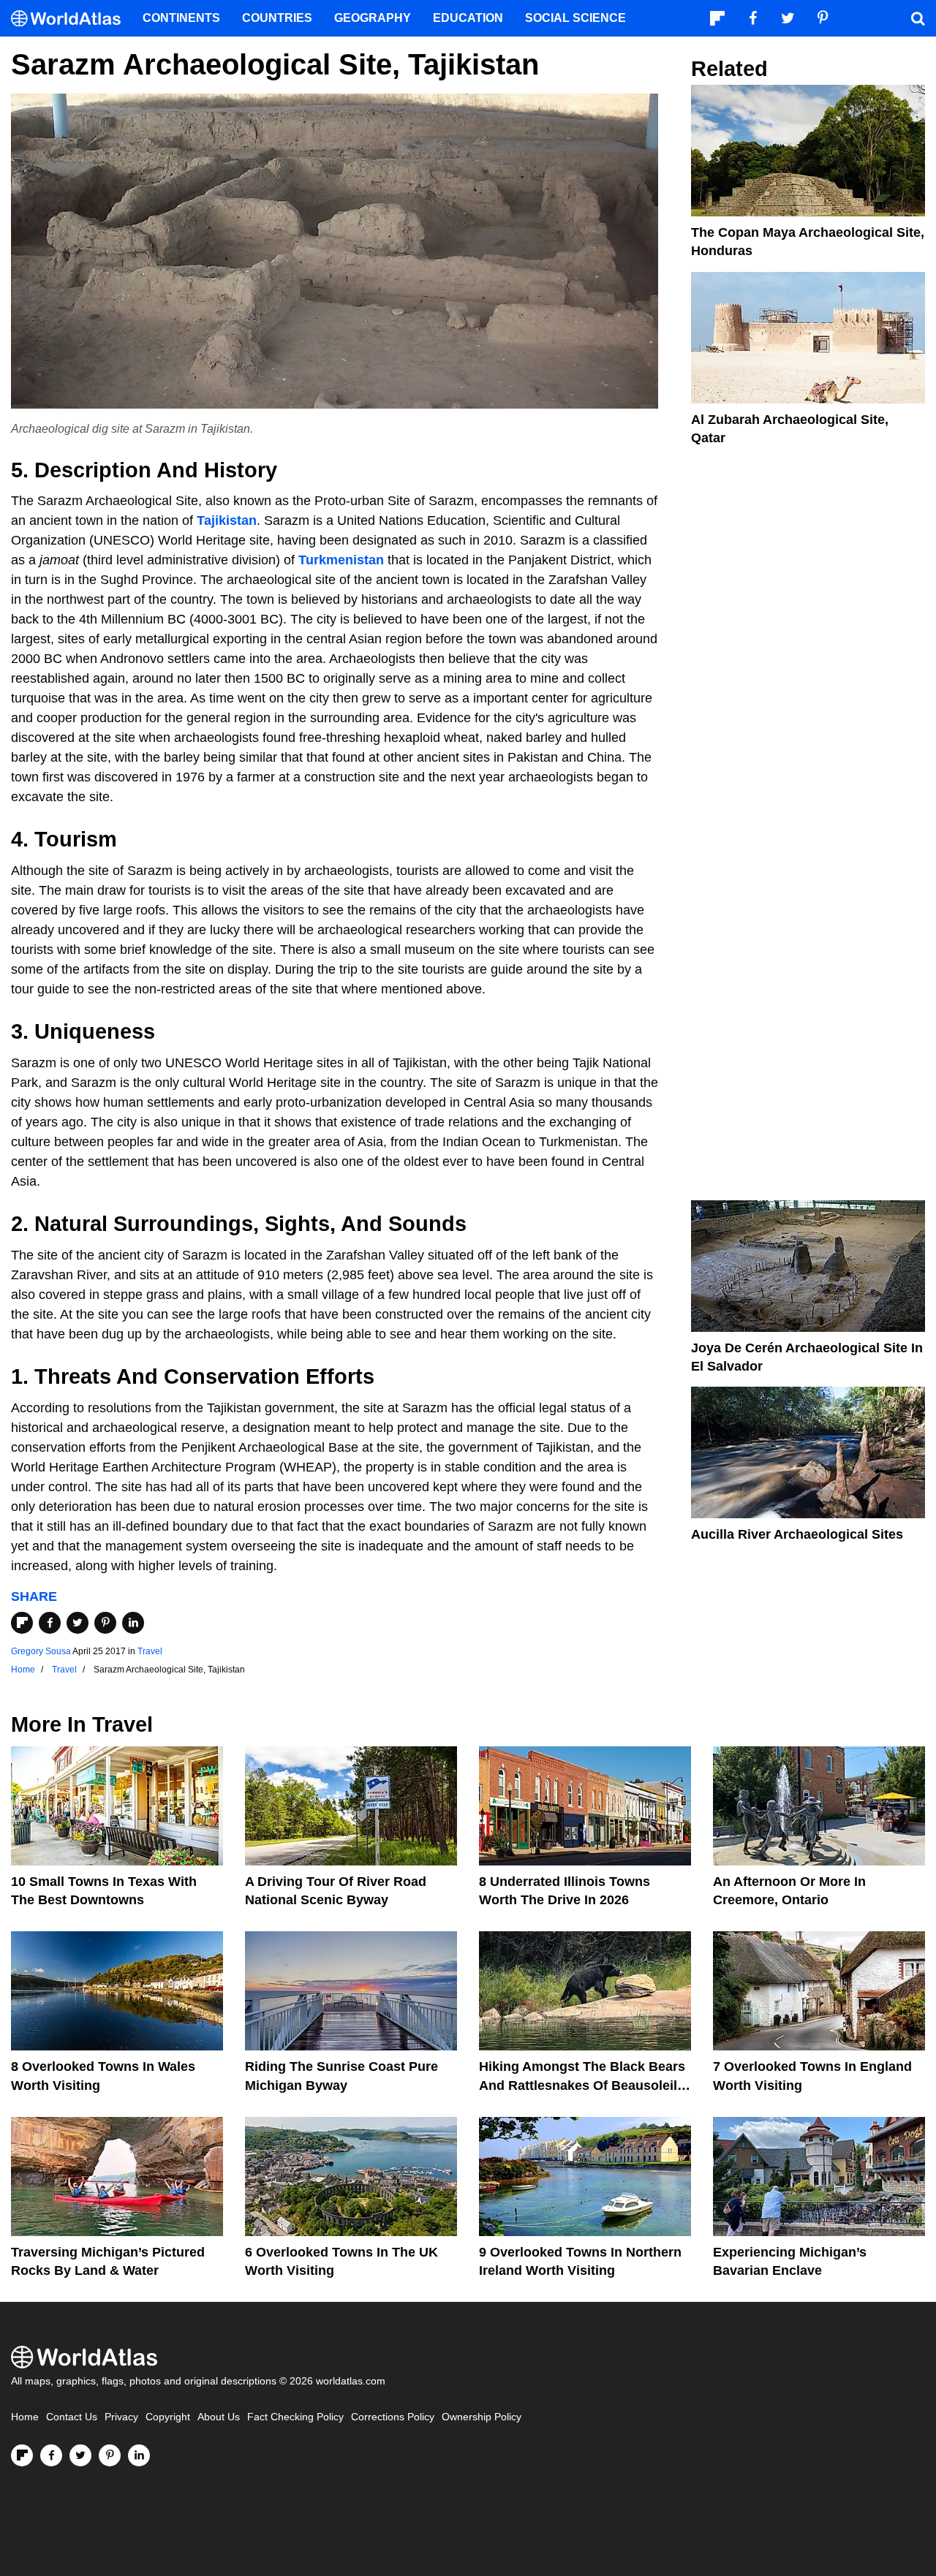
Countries (277, 18)
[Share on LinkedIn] (133, 1623)
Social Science (575, 18)
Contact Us (72, 2417)
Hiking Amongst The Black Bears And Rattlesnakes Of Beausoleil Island (582, 2085)
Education (468, 18)
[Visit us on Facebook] (51, 2455)
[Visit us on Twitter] (80, 2455)
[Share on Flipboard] (22, 1623)
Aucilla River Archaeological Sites (797, 1534)
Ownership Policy (482, 2417)
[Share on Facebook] (50, 1623)
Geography (373, 18)
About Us (219, 2417)
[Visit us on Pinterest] (110, 2455)
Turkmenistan (341, 560)
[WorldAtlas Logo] (71, 19)
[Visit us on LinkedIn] (139, 2455)
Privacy (121, 2417)
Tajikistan (227, 520)
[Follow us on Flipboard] (22, 2455)
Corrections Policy (393, 2417)
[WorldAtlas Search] (918, 18)
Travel (150, 1651)
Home (25, 2417)
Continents (181, 18)
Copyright (168, 2417)
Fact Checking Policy (295, 2417)
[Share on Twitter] (78, 1623)
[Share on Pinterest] (105, 1623)
